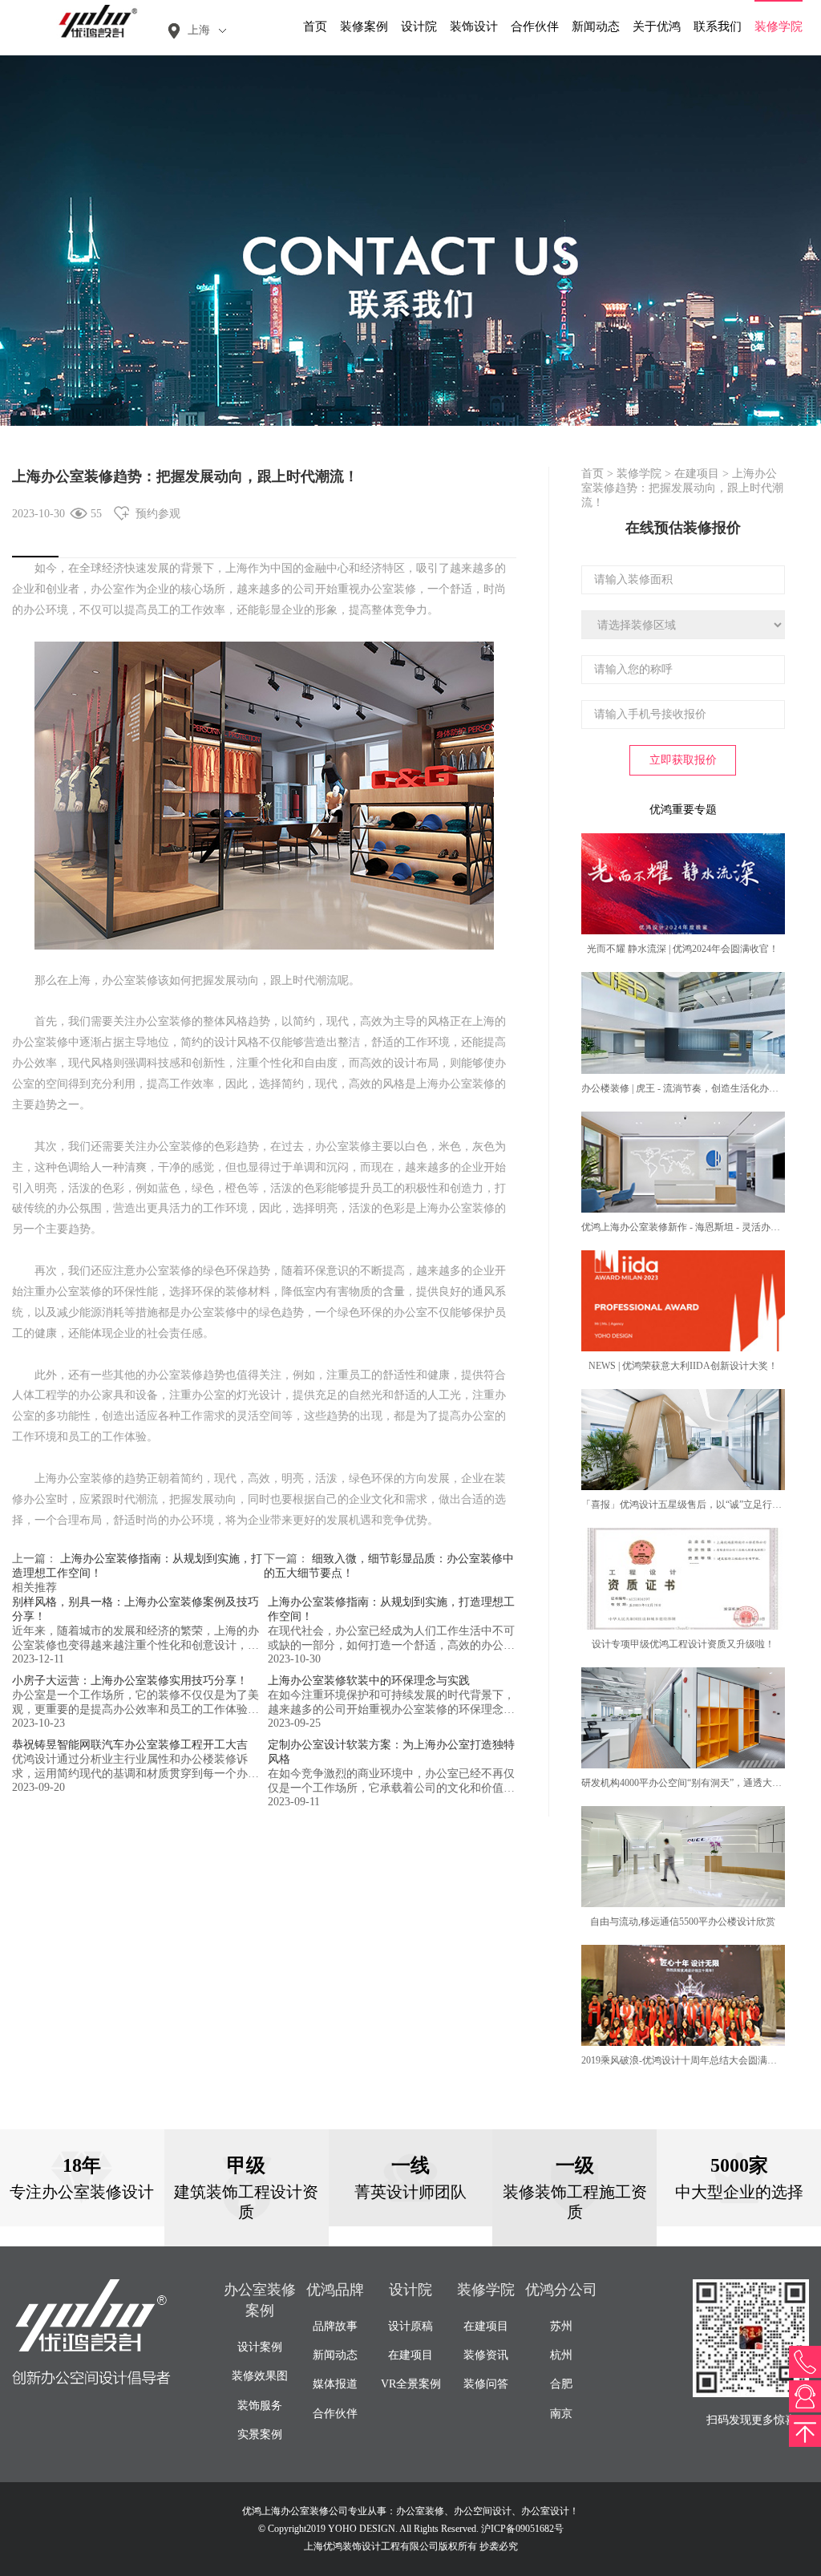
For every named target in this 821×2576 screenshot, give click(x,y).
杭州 (561, 2355)
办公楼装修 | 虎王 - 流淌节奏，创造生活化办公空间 (690, 1088)
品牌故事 (335, 2326)
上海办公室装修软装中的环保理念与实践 (369, 1681)
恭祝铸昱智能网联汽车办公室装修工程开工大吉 (130, 1745)
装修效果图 (260, 2376)
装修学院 (779, 26)
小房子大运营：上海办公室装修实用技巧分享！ (130, 1681)
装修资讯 (486, 2355)
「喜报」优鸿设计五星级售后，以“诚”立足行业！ (686, 1505)
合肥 (561, 2384)
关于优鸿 (657, 26)
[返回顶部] (805, 2431)
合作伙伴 (535, 26)
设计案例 (260, 2347)
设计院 (419, 26)
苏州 (561, 2326)
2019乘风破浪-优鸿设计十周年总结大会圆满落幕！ (689, 2060)
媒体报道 (335, 2384)
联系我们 (718, 26)
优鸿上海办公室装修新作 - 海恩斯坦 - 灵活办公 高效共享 (701, 1227)
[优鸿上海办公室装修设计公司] (92, 20)
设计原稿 (410, 2326)
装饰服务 (260, 2406)
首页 (315, 26)
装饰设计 (474, 26)
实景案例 (260, 2434)
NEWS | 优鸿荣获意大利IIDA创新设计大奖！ (683, 1366)
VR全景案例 (411, 2384)
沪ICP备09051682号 (522, 2529)
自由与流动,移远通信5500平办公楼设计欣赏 (683, 1922)
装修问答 (486, 2384)
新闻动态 (596, 26)
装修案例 (364, 26)
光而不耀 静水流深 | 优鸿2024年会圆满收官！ (683, 949)
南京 (561, 2414)
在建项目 (697, 474)
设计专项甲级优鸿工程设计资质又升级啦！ (683, 1644)
